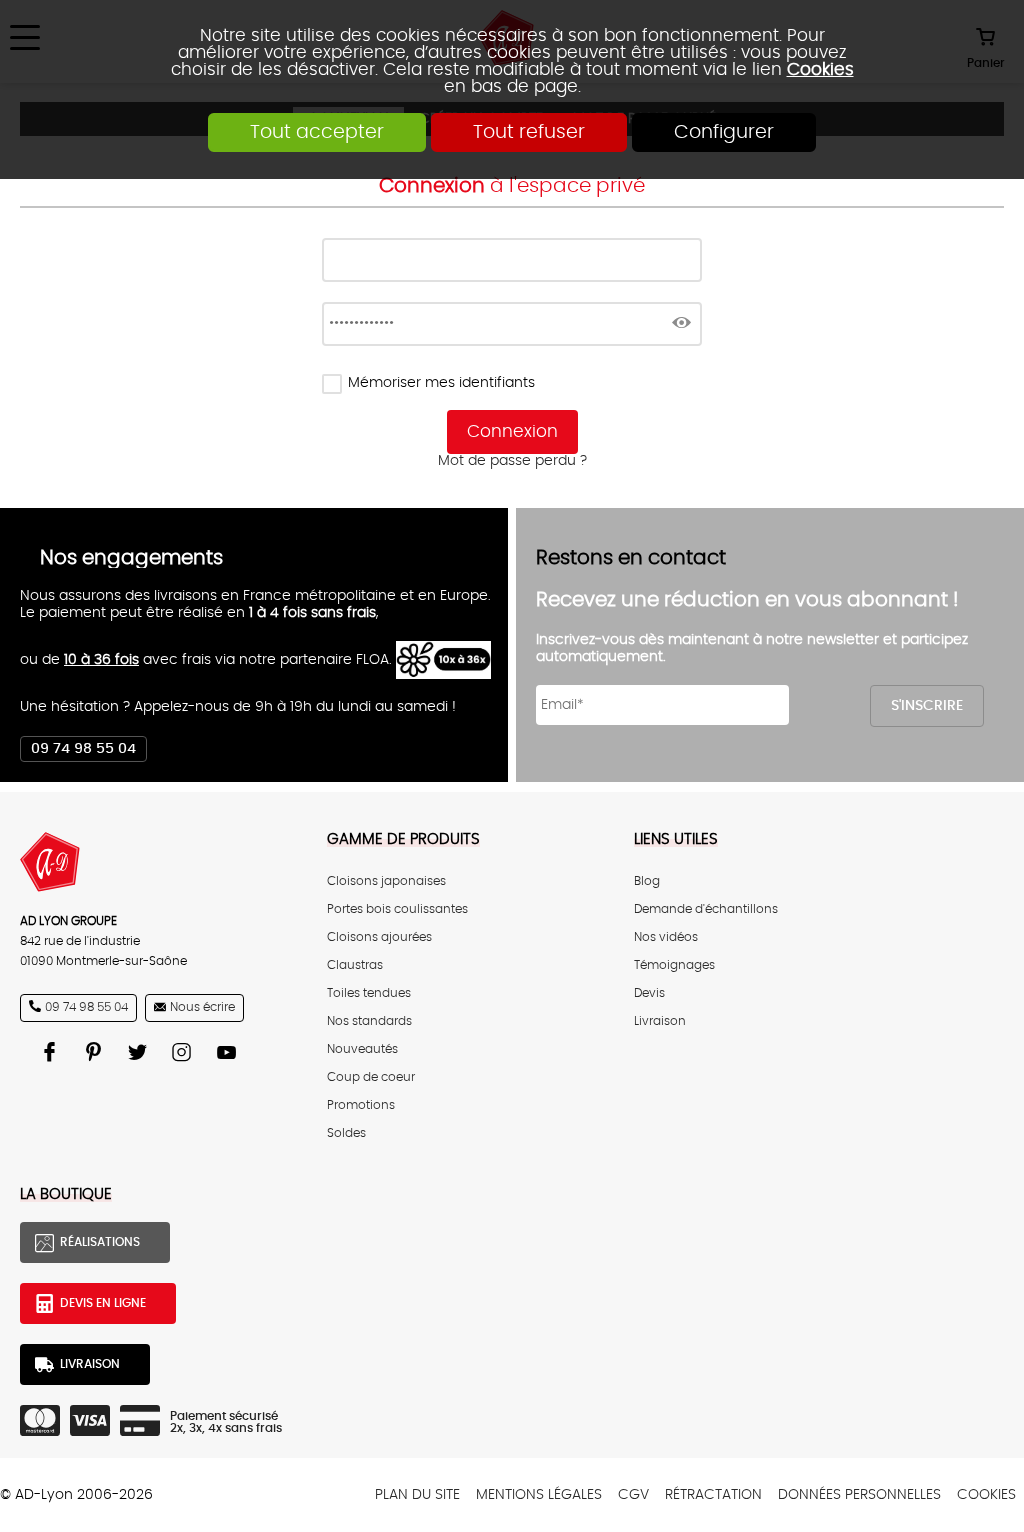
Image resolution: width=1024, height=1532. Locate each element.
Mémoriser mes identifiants (441, 383)
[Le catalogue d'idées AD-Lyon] (96, 1052)
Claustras (355, 965)
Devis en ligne (103, 1303)
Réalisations (100, 1242)
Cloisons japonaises (386, 881)
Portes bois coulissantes (397, 909)
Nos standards (369, 1021)
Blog (647, 881)
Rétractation (713, 1495)
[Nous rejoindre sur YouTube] (229, 1052)
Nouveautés (362, 1049)
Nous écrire (202, 1007)
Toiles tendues (369, 993)
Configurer (724, 132)
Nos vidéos (666, 937)
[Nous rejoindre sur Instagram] (184, 1052)
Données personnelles (859, 1495)
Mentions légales (539, 1495)
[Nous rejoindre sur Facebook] (52, 1052)
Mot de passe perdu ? (512, 461)
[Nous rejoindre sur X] (140, 1052)
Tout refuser (529, 132)
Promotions (361, 1105)
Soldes (346, 1133)
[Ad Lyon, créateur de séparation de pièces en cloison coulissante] (153, 862)
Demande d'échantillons (706, 909)
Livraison (660, 1021)
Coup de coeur (371, 1077)
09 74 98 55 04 (83, 749)
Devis (649, 993)
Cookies (820, 69)
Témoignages (674, 965)
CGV (633, 1495)
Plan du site (417, 1495)
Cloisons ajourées (379, 937)
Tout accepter (317, 132)
